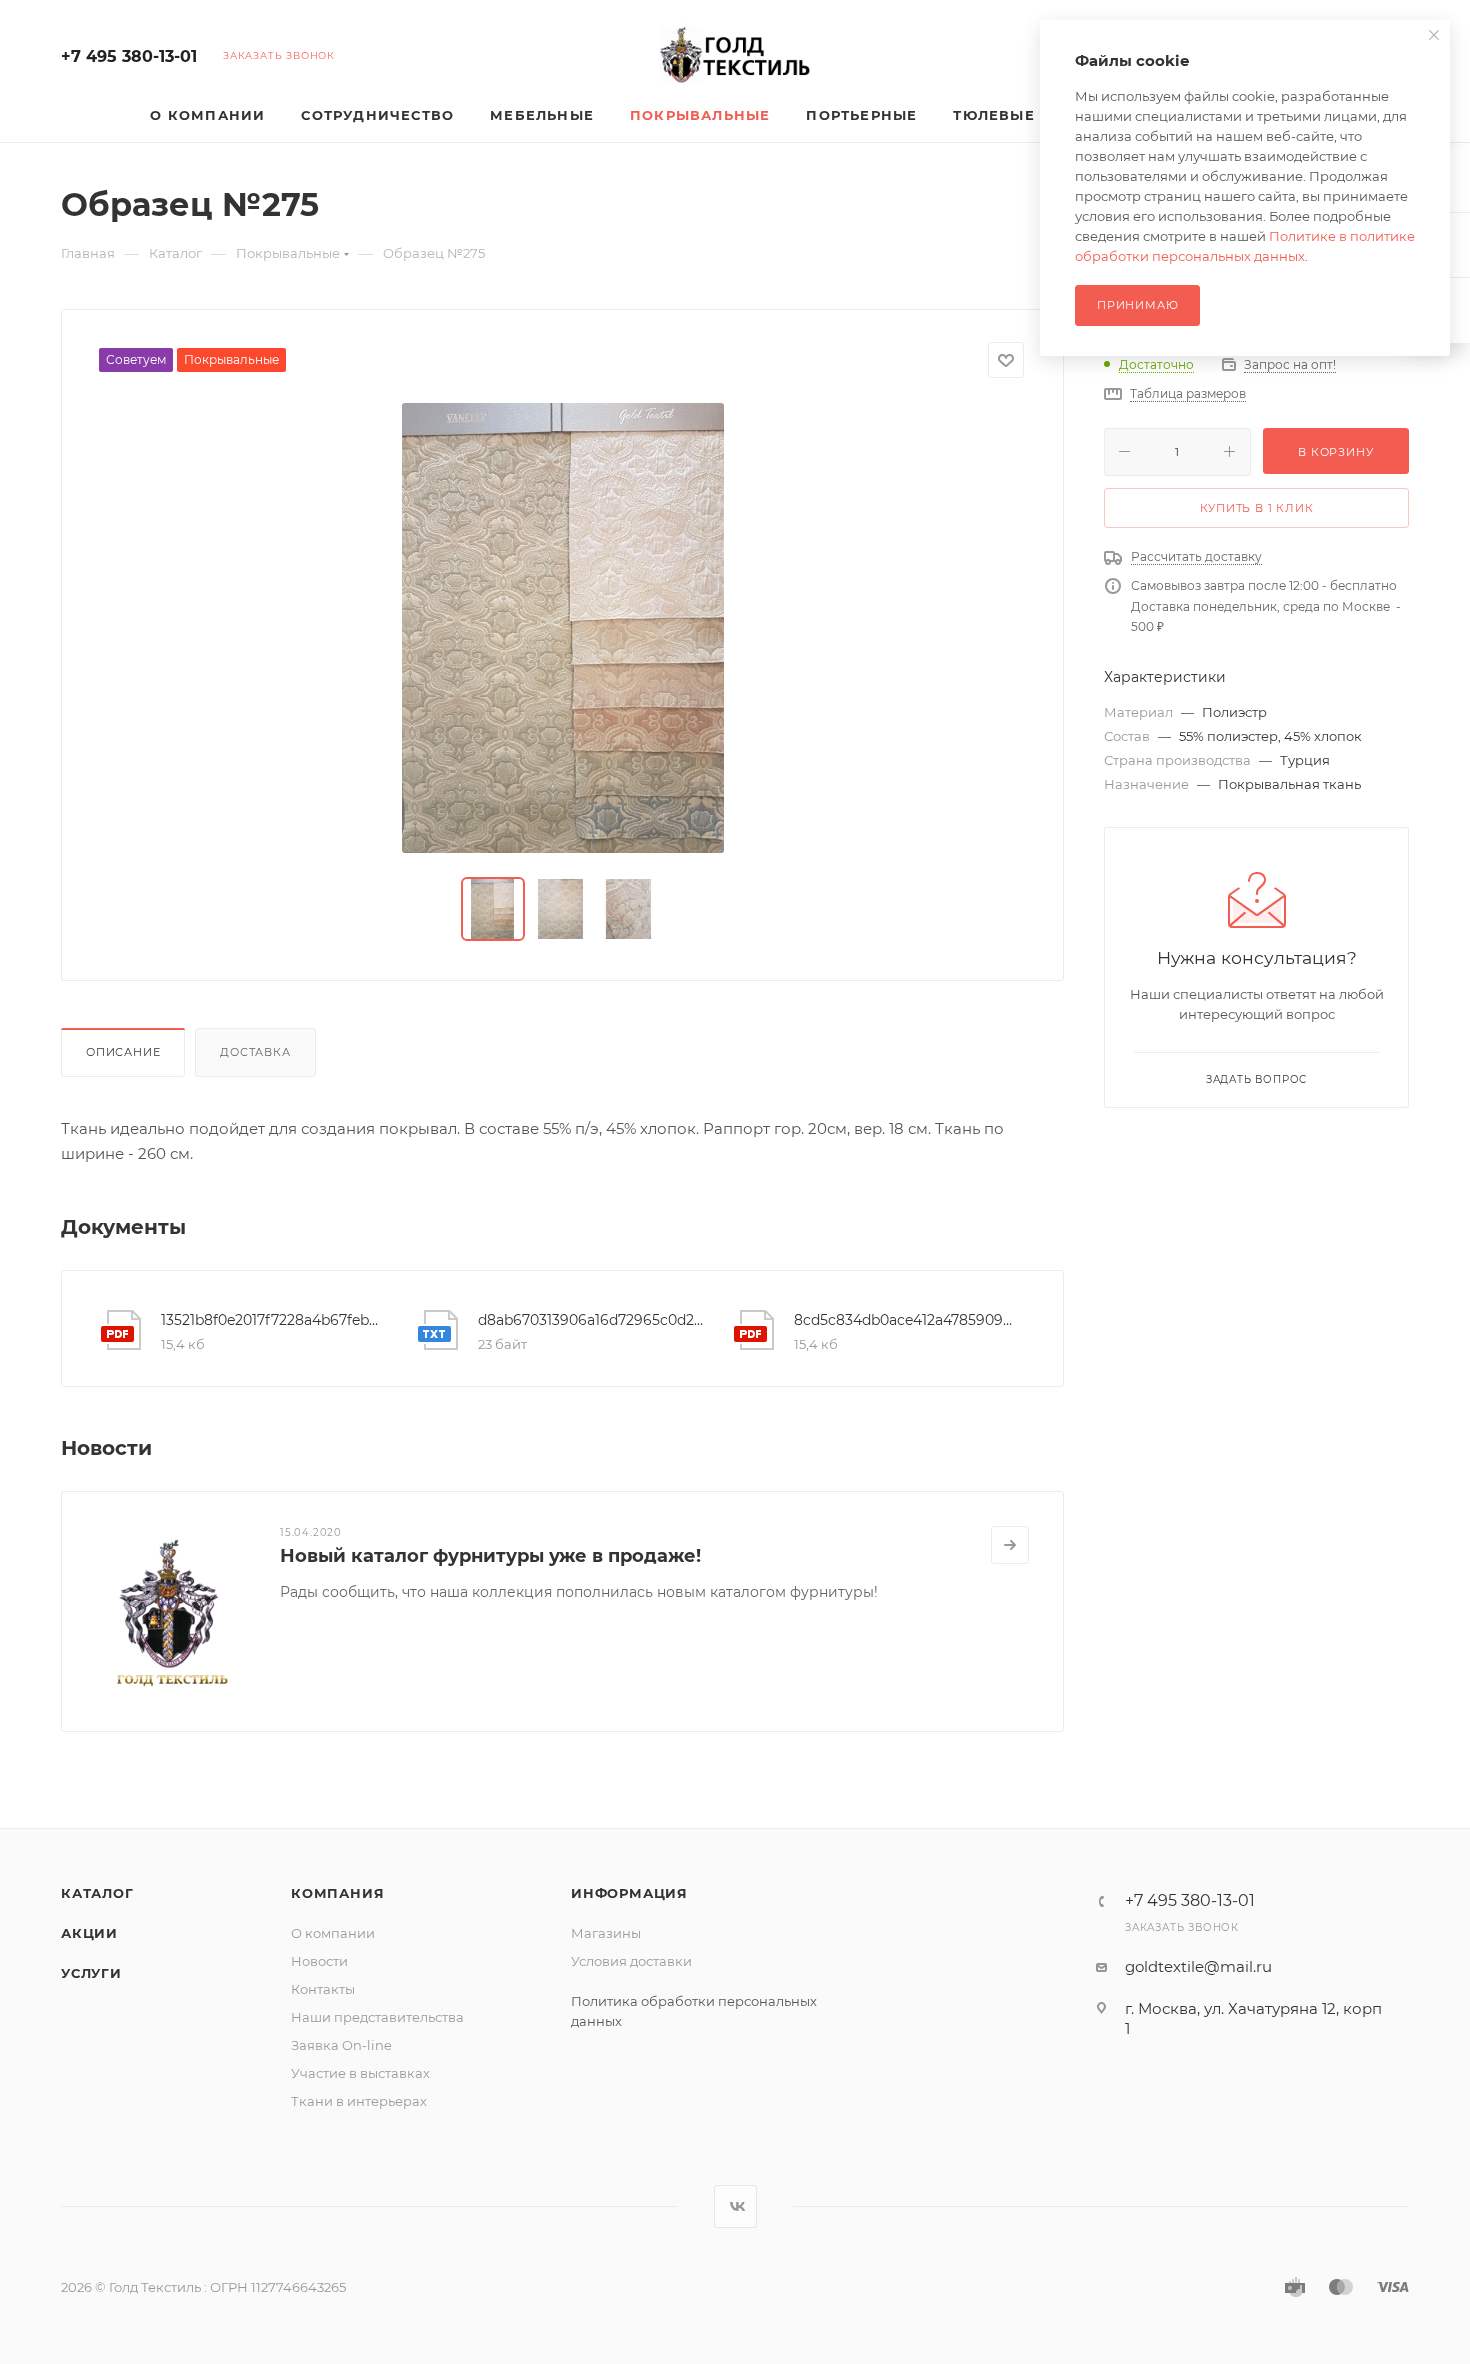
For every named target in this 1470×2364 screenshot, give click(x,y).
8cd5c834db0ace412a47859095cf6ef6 (907, 1320)
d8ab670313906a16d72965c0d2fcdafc (591, 1320)
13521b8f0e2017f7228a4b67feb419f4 (274, 1320)
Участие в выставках (360, 2073)
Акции (89, 1933)
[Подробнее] (1010, 1545)
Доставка (255, 1052)
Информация (629, 1893)
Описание (123, 1052)
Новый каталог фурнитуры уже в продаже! (490, 1556)
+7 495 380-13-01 (129, 56)
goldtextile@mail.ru (1198, 1966)
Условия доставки (631, 1961)
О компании (333, 1933)
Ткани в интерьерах (359, 2101)
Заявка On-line (341, 2045)
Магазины (606, 1933)
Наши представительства (377, 2017)
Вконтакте (735, 2206)
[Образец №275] (563, 628)
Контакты (323, 1989)
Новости (319, 1961)
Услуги (91, 1973)
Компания (337, 1893)
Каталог (97, 1893)
